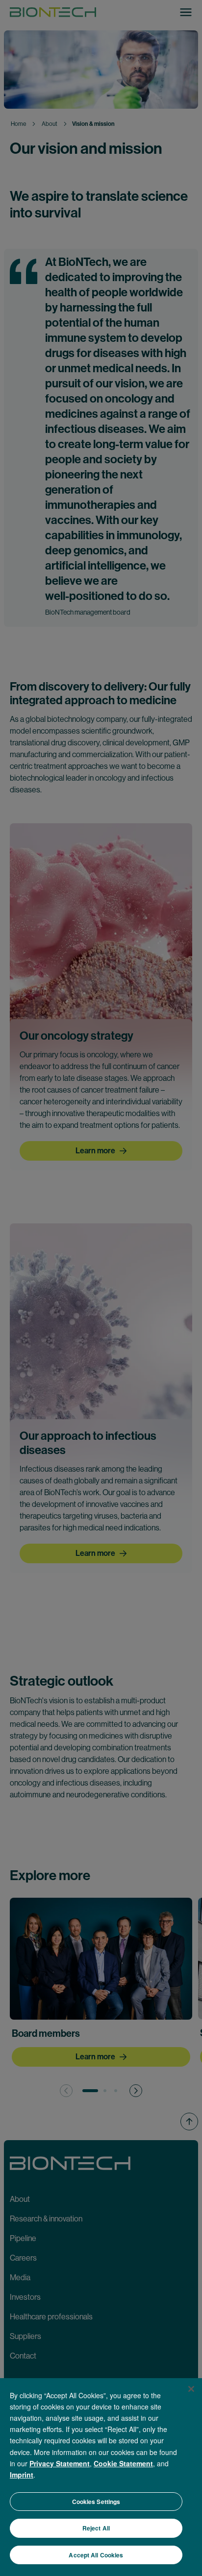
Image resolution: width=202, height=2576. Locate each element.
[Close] (191, 2389)
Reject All (96, 2528)
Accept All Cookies (96, 2555)
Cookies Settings (96, 2502)
